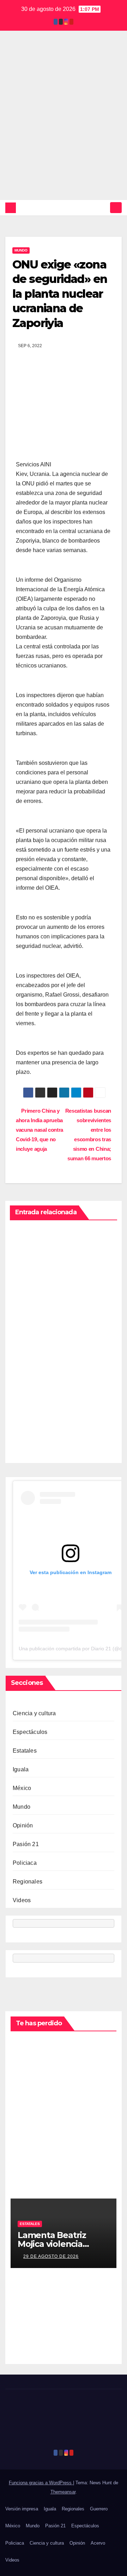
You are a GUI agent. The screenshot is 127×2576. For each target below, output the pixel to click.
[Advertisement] (64, 133)
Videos (22, 1900)
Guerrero (99, 2509)
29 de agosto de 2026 (51, 2256)
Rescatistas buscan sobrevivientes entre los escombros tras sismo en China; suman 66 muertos (88, 1135)
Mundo (21, 250)
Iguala (21, 1769)
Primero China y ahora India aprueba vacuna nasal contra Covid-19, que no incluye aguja (40, 1130)
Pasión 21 (26, 1844)
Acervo (98, 2543)
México (22, 1788)
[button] (103, 208)
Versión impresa (22, 2509)
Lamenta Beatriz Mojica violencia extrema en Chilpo (56, 2244)
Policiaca (25, 1863)
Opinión (23, 1825)
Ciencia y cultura (34, 1713)
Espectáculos (30, 1732)
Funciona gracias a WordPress (41, 2483)
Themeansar (63, 2492)
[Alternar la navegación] (116, 208)
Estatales (25, 1751)
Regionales (28, 1882)
